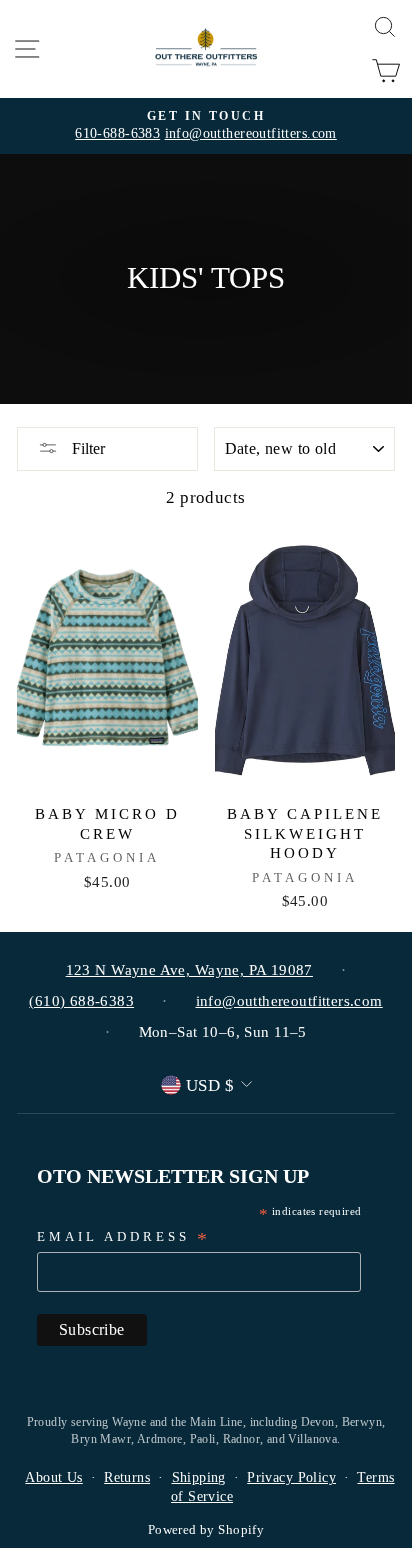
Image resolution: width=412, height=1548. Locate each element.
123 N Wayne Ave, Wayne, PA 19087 (189, 970)
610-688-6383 (117, 133)
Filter (86, 448)
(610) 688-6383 (81, 1001)
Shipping (199, 1477)
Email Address (124, 1238)
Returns (127, 1477)
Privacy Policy (291, 1477)
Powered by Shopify (206, 1530)
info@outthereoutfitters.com (251, 133)
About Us (53, 1477)
